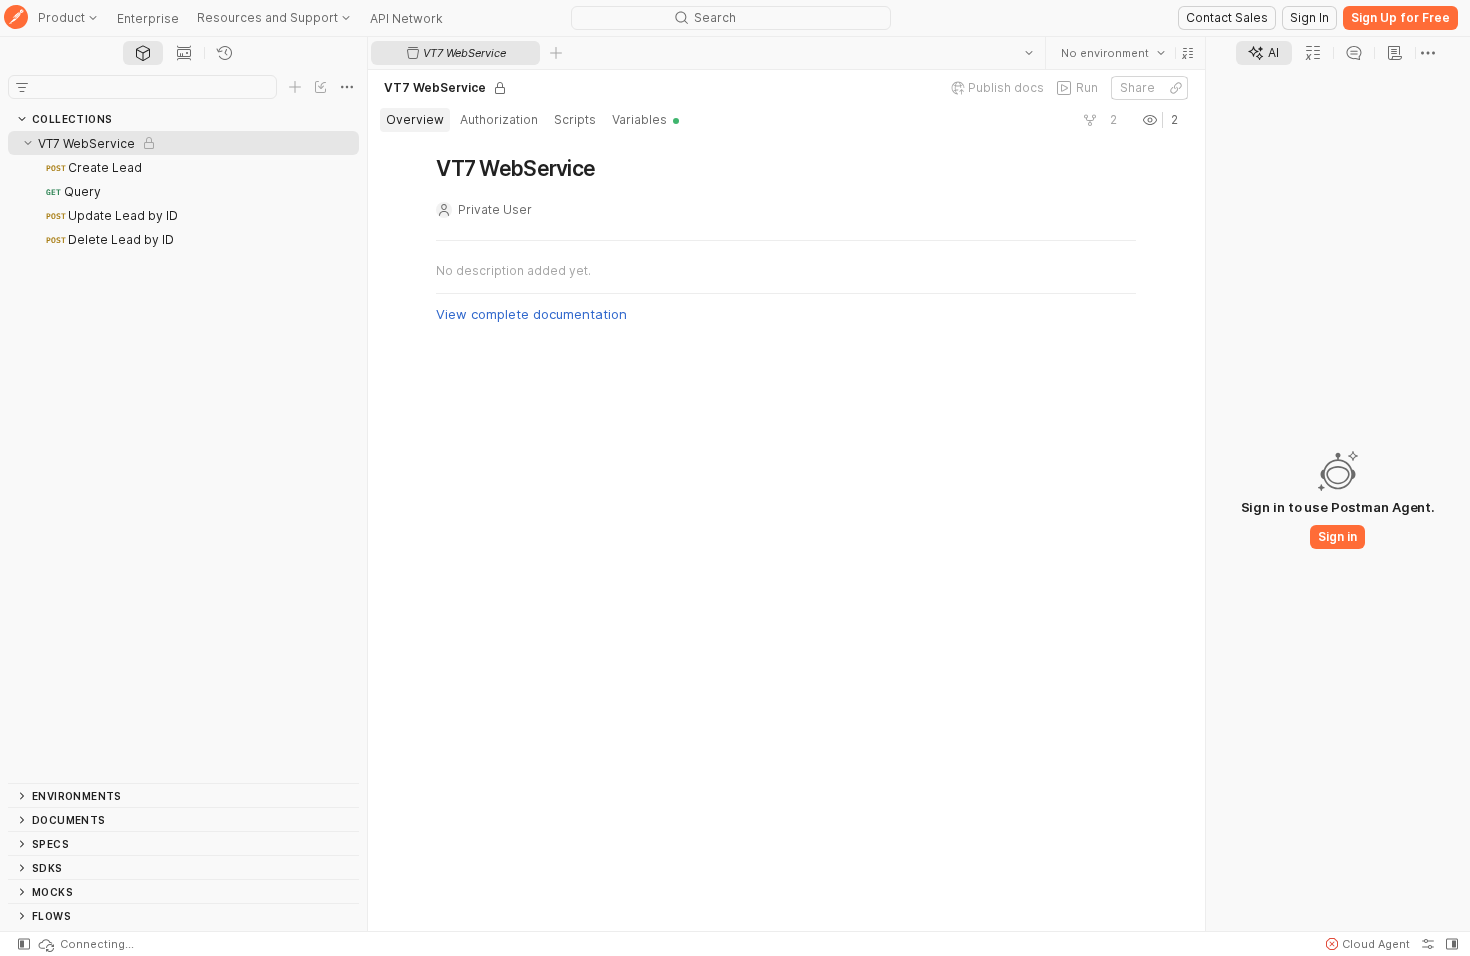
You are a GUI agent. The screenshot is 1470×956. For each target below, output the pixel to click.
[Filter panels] (22, 87)
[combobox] (1113, 53)
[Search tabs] (1029, 53)
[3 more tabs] (1428, 53)
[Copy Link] (1176, 88)
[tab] (143, 53)
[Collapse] (28, 143)
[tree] (183, 457)
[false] (1090, 120)
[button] (1188, 53)
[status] (85, 944)
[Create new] (295, 87)
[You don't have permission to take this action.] (556, 53)
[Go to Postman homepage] (16, 18)
